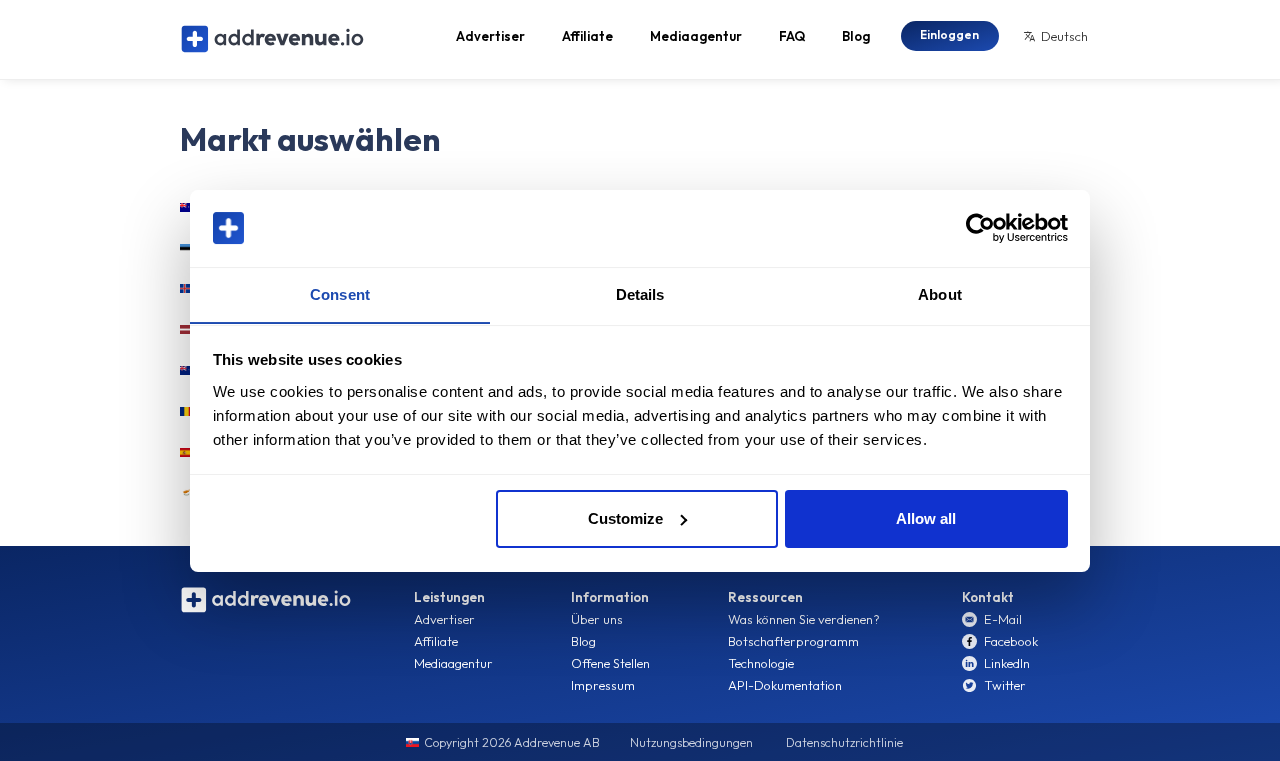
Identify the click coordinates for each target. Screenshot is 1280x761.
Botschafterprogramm (793, 641)
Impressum (603, 685)
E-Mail (1003, 619)
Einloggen (949, 34)
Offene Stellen (610, 663)
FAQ (792, 36)
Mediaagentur (696, 36)
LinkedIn (1007, 663)
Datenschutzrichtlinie (844, 742)
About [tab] (940, 293)
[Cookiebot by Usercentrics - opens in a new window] (980, 228)
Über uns (597, 619)
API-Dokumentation (785, 685)
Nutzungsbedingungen (691, 742)
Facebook (1011, 641)
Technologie (761, 663)
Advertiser (490, 36)
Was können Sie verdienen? (804, 619)
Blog (856, 36)
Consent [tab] (340, 293)
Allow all (926, 518)
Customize (625, 518)
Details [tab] (640, 293)
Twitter (1005, 685)
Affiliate (587, 36)
